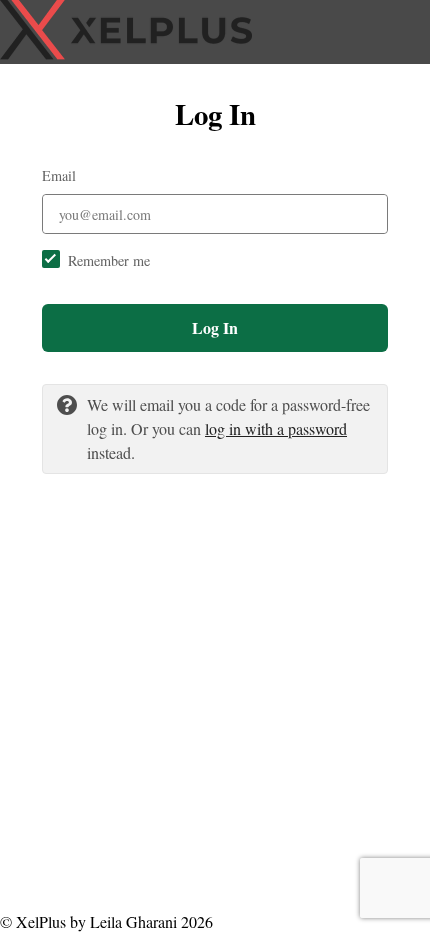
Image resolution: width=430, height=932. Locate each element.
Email (59, 175)
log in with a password (276, 428)
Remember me (109, 260)
